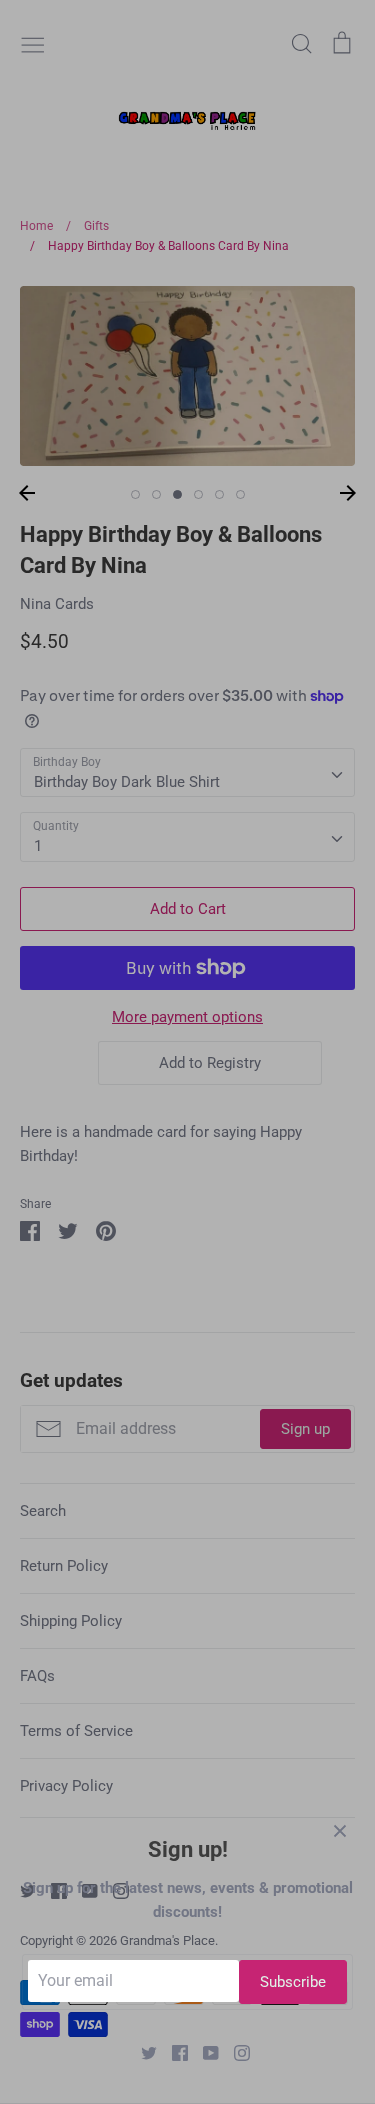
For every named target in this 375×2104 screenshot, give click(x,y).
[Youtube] (203, 2052)
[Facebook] (172, 2052)
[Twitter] (141, 2052)
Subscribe (293, 1982)
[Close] (340, 1830)
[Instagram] (234, 2052)
